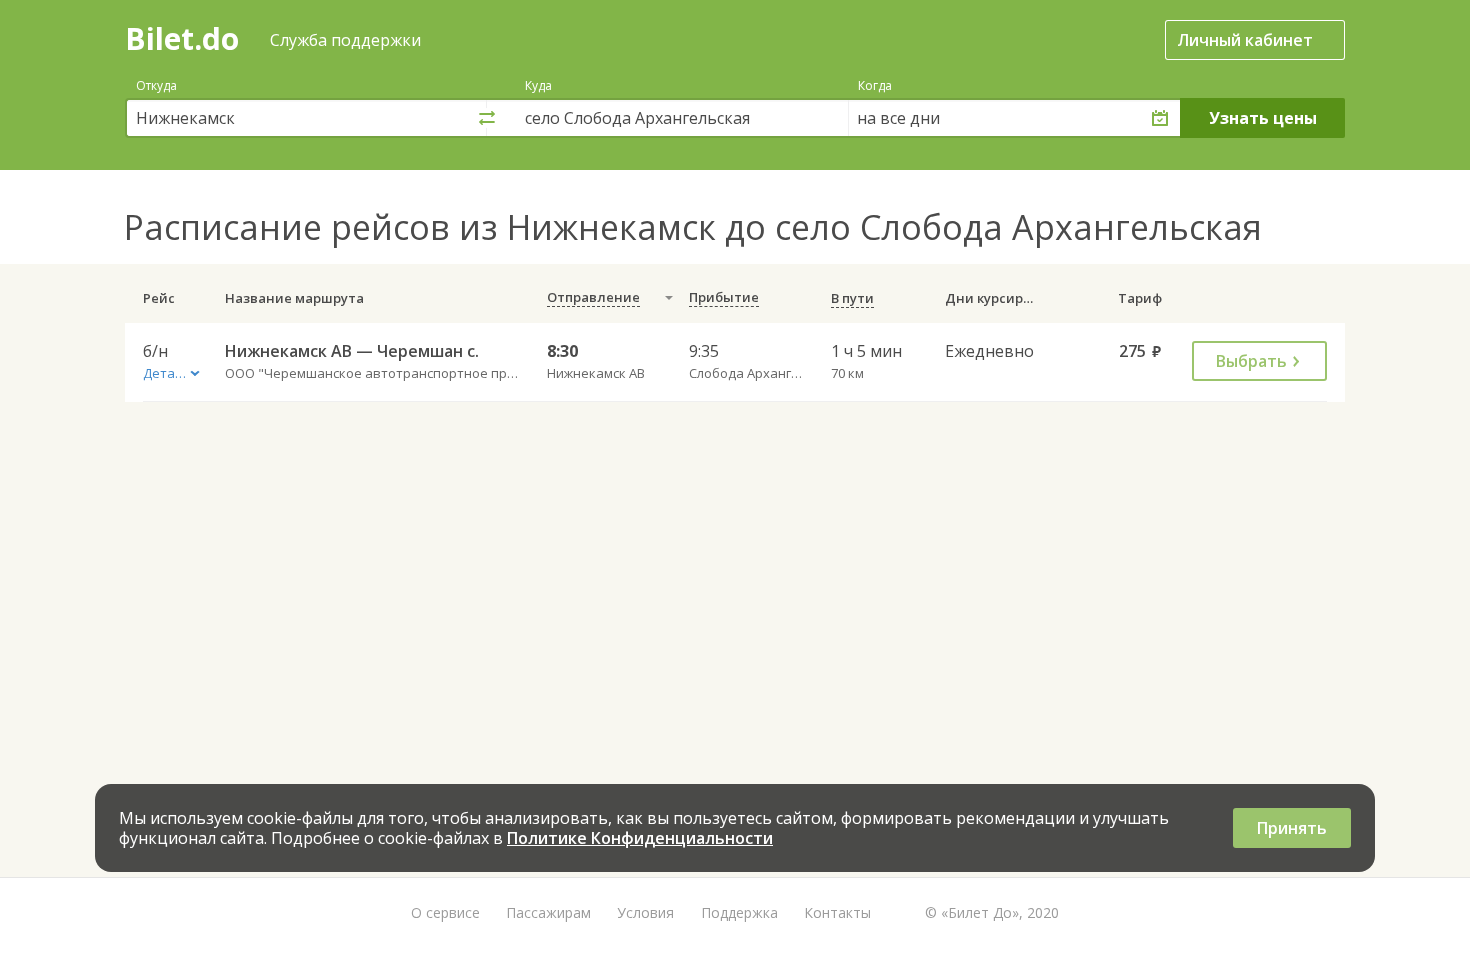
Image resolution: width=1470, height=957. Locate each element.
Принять (1292, 828)
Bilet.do (182, 38)
